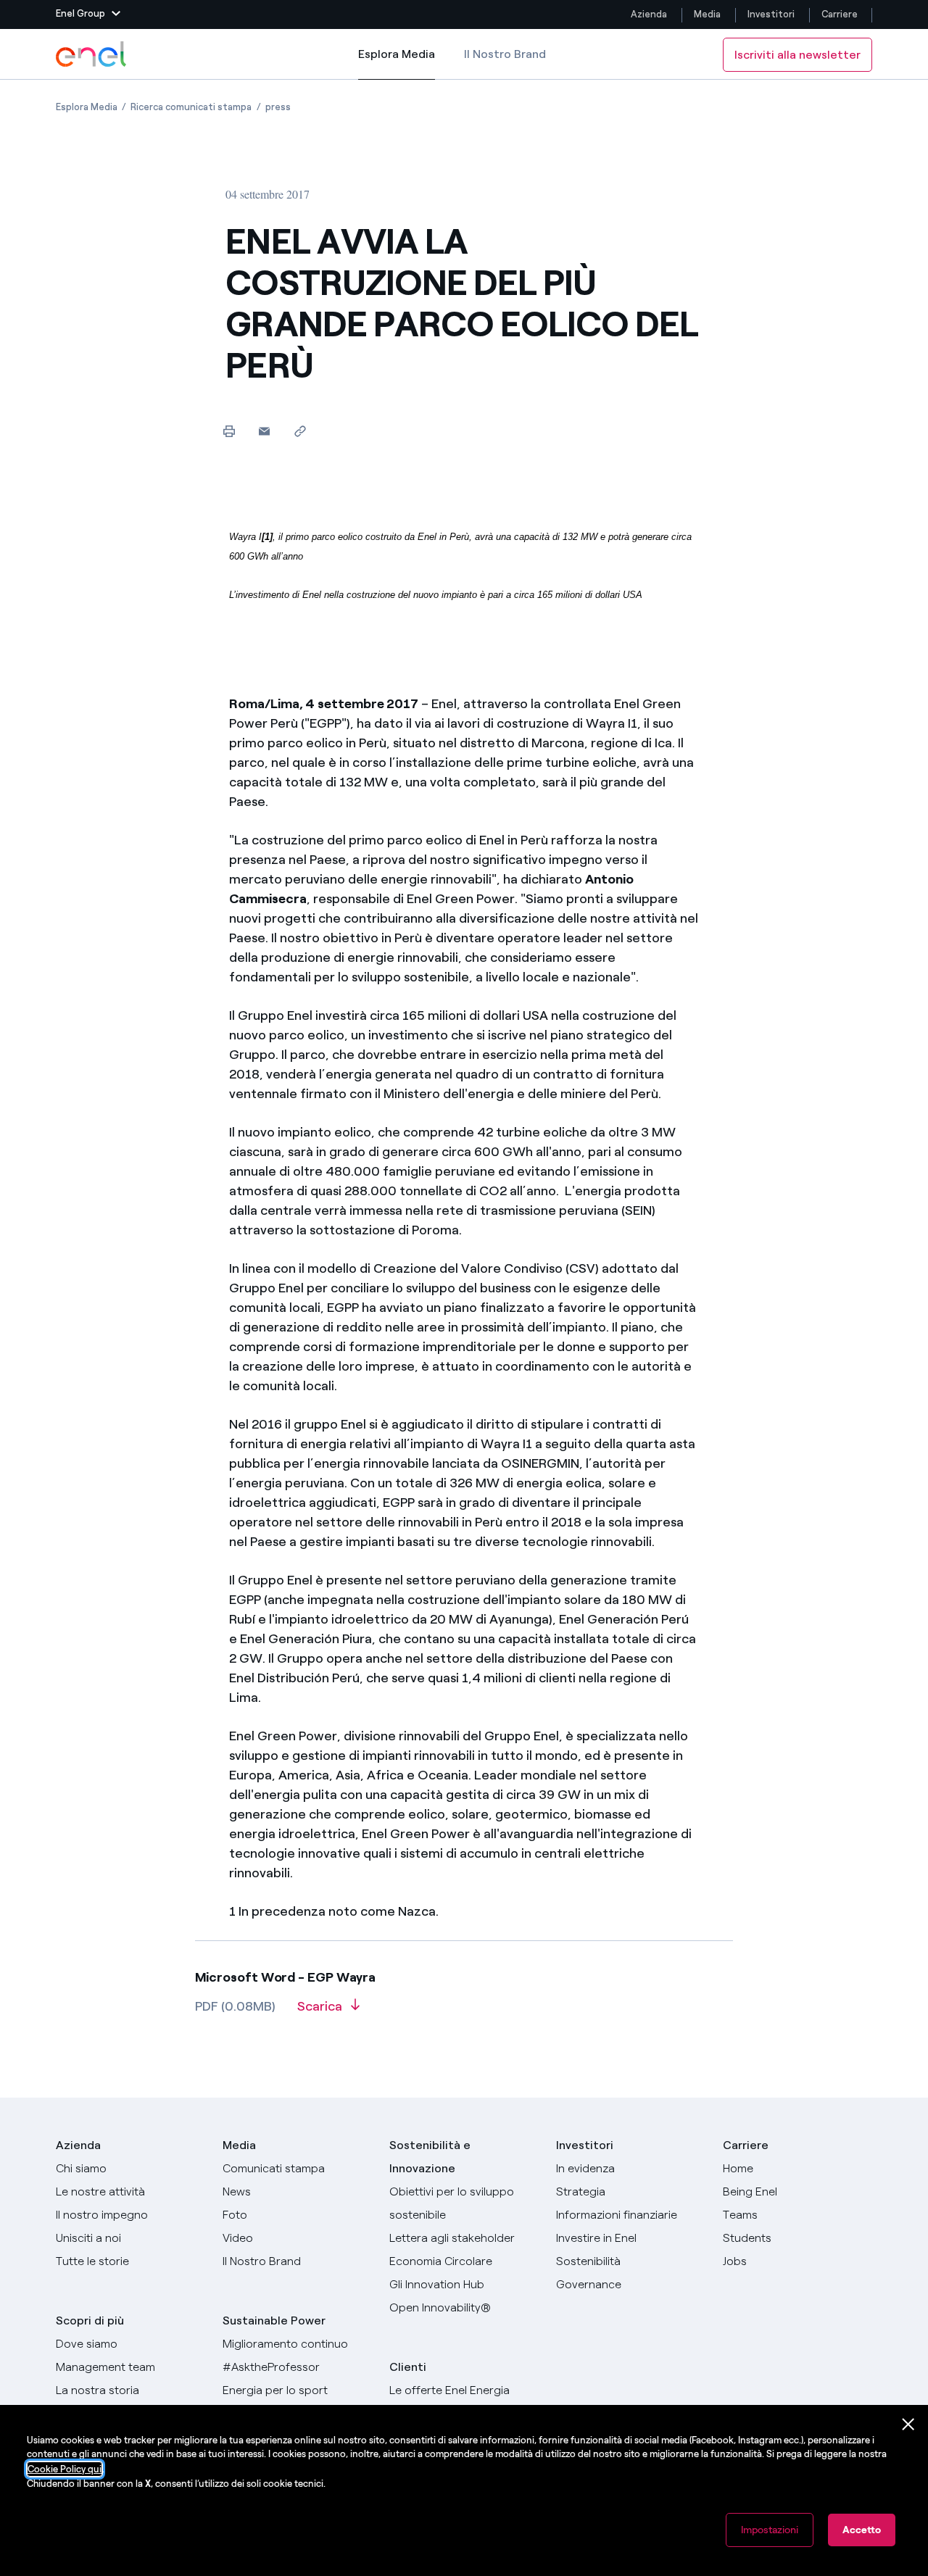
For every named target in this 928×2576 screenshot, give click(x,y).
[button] (88, 14)
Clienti (408, 2367)
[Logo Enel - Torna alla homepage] (92, 54)
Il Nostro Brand (505, 54)
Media (707, 14)
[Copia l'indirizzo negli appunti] (300, 431)
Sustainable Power (274, 2321)
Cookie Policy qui (65, 2469)
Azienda (649, 14)
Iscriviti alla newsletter (797, 55)
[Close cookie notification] (908, 2425)
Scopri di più (90, 2321)
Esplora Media (397, 63)
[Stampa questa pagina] (229, 431)
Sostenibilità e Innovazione (430, 2157)
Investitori (771, 14)
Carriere (841, 14)
